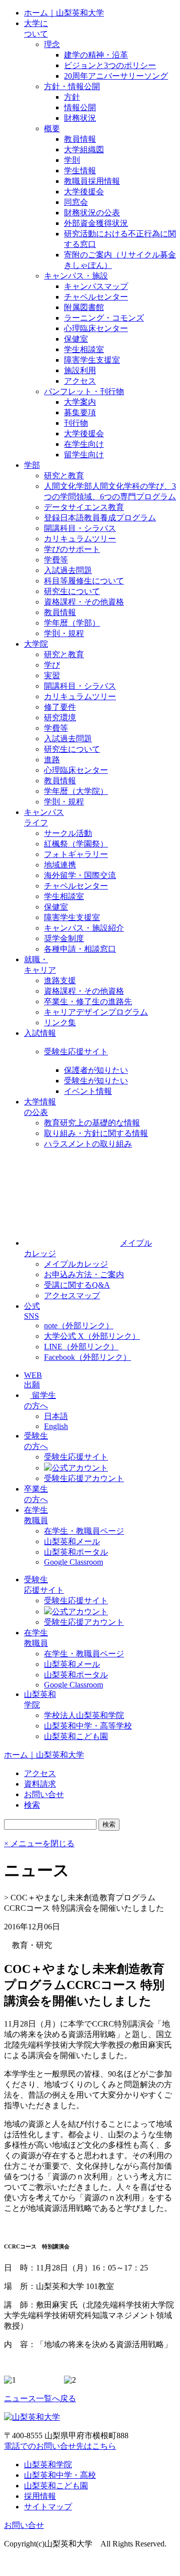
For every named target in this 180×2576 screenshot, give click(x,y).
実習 (52, 675)
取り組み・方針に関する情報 (96, 1133)
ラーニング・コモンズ (104, 318)
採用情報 (40, 2496)
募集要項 (80, 412)
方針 (72, 97)
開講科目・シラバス (80, 528)
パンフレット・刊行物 (84, 391)
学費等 (56, 560)
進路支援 (60, 980)
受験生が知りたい (96, 1081)
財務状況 (80, 118)
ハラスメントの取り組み (88, 1144)
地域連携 (60, 865)
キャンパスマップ (96, 286)
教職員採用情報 (92, 181)
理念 (52, 44)
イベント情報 (88, 1091)
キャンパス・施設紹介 (84, 928)
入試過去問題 (68, 570)
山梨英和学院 (48, 2465)
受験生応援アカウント (84, 1478)
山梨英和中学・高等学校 (88, 1726)
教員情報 (80, 139)
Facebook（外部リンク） (87, 1357)
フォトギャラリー (76, 854)
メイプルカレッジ (76, 1264)
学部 (32, 465)
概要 (52, 128)
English (56, 1426)
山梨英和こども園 (76, 1736)
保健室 (76, 339)
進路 (52, 760)
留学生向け (84, 455)
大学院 (36, 644)
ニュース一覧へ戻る (40, 2398)
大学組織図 (84, 150)
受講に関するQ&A (77, 1285)
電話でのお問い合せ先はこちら (60, 2446)
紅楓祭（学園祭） (76, 844)
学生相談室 (84, 349)
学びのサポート (72, 549)
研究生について (72, 591)
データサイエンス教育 (84, 507)
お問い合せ (24, 2525)
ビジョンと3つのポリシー (110, 65)
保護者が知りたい (96, 1070)
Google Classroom (73, 1562)
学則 (72, 160)
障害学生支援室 (92, 360)
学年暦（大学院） (76, 791)
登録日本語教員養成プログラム (100, 518)
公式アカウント (80, 1468)
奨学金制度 (64, 938)
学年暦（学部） (72, 623)
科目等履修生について (84, 581)
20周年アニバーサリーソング (116, 76)
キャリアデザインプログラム (96, 1012)
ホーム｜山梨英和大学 (64, 13)
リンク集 (60, 1023)
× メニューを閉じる (39, 1843)
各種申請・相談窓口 (80, 949)
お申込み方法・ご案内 (84, 1274)
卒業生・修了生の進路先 (88, 1001)
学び (52, 665)
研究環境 (60, 718)
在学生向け (84, 444)
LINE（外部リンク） (81, 1347)
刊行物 (76, 423)
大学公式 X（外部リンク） (92, 1336)
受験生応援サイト (76, 1052)
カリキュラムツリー (80, 539)
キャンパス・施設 (76, 276)
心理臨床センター (96, 328)
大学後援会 (84, 192)
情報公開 (80, 107)
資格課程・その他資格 (84, 602)
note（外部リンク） (79, 1326)
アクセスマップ (72, 1296)
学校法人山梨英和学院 (84, 1715)
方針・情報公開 (72, 86)
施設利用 (80, 370)
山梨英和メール (72, 1541)
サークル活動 (68, 833)
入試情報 (40, 1033)
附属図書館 (84, 307)
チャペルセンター (96, 297)
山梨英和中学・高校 (60, 2475)
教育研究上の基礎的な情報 (92, 1123)
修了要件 (60, 707)
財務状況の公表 (92, 213)
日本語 (56, 1416)
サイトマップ (48, 2507)
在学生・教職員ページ (84, 1531)
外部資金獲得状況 (96, 223)
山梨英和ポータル (76, 1552)
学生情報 (80, 171)
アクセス (80, 381)
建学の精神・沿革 (96, 55)
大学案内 (80, 402)
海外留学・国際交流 (80, 875)
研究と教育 (64, 476)
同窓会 (76, 202)
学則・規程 (64, 633)
